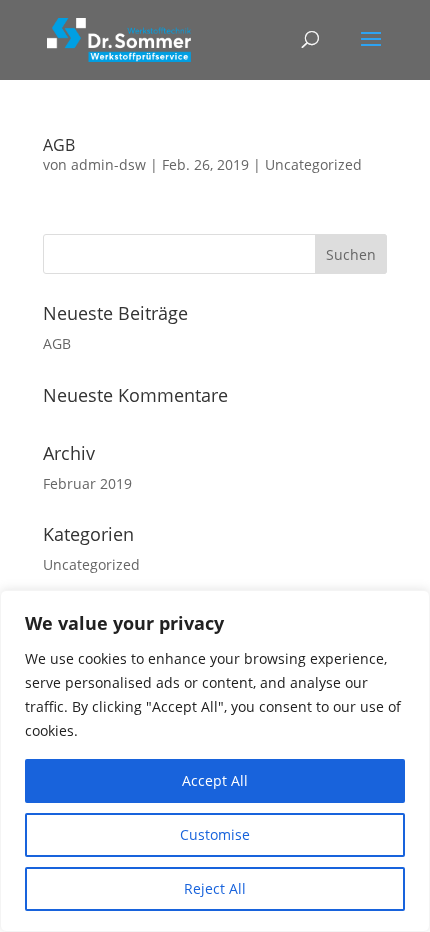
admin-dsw (108, 164)
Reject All (215, 888)
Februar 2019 (87, 483)
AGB (59, 145)
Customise (215, 834)
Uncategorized (313, 164)
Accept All (215, 780)
